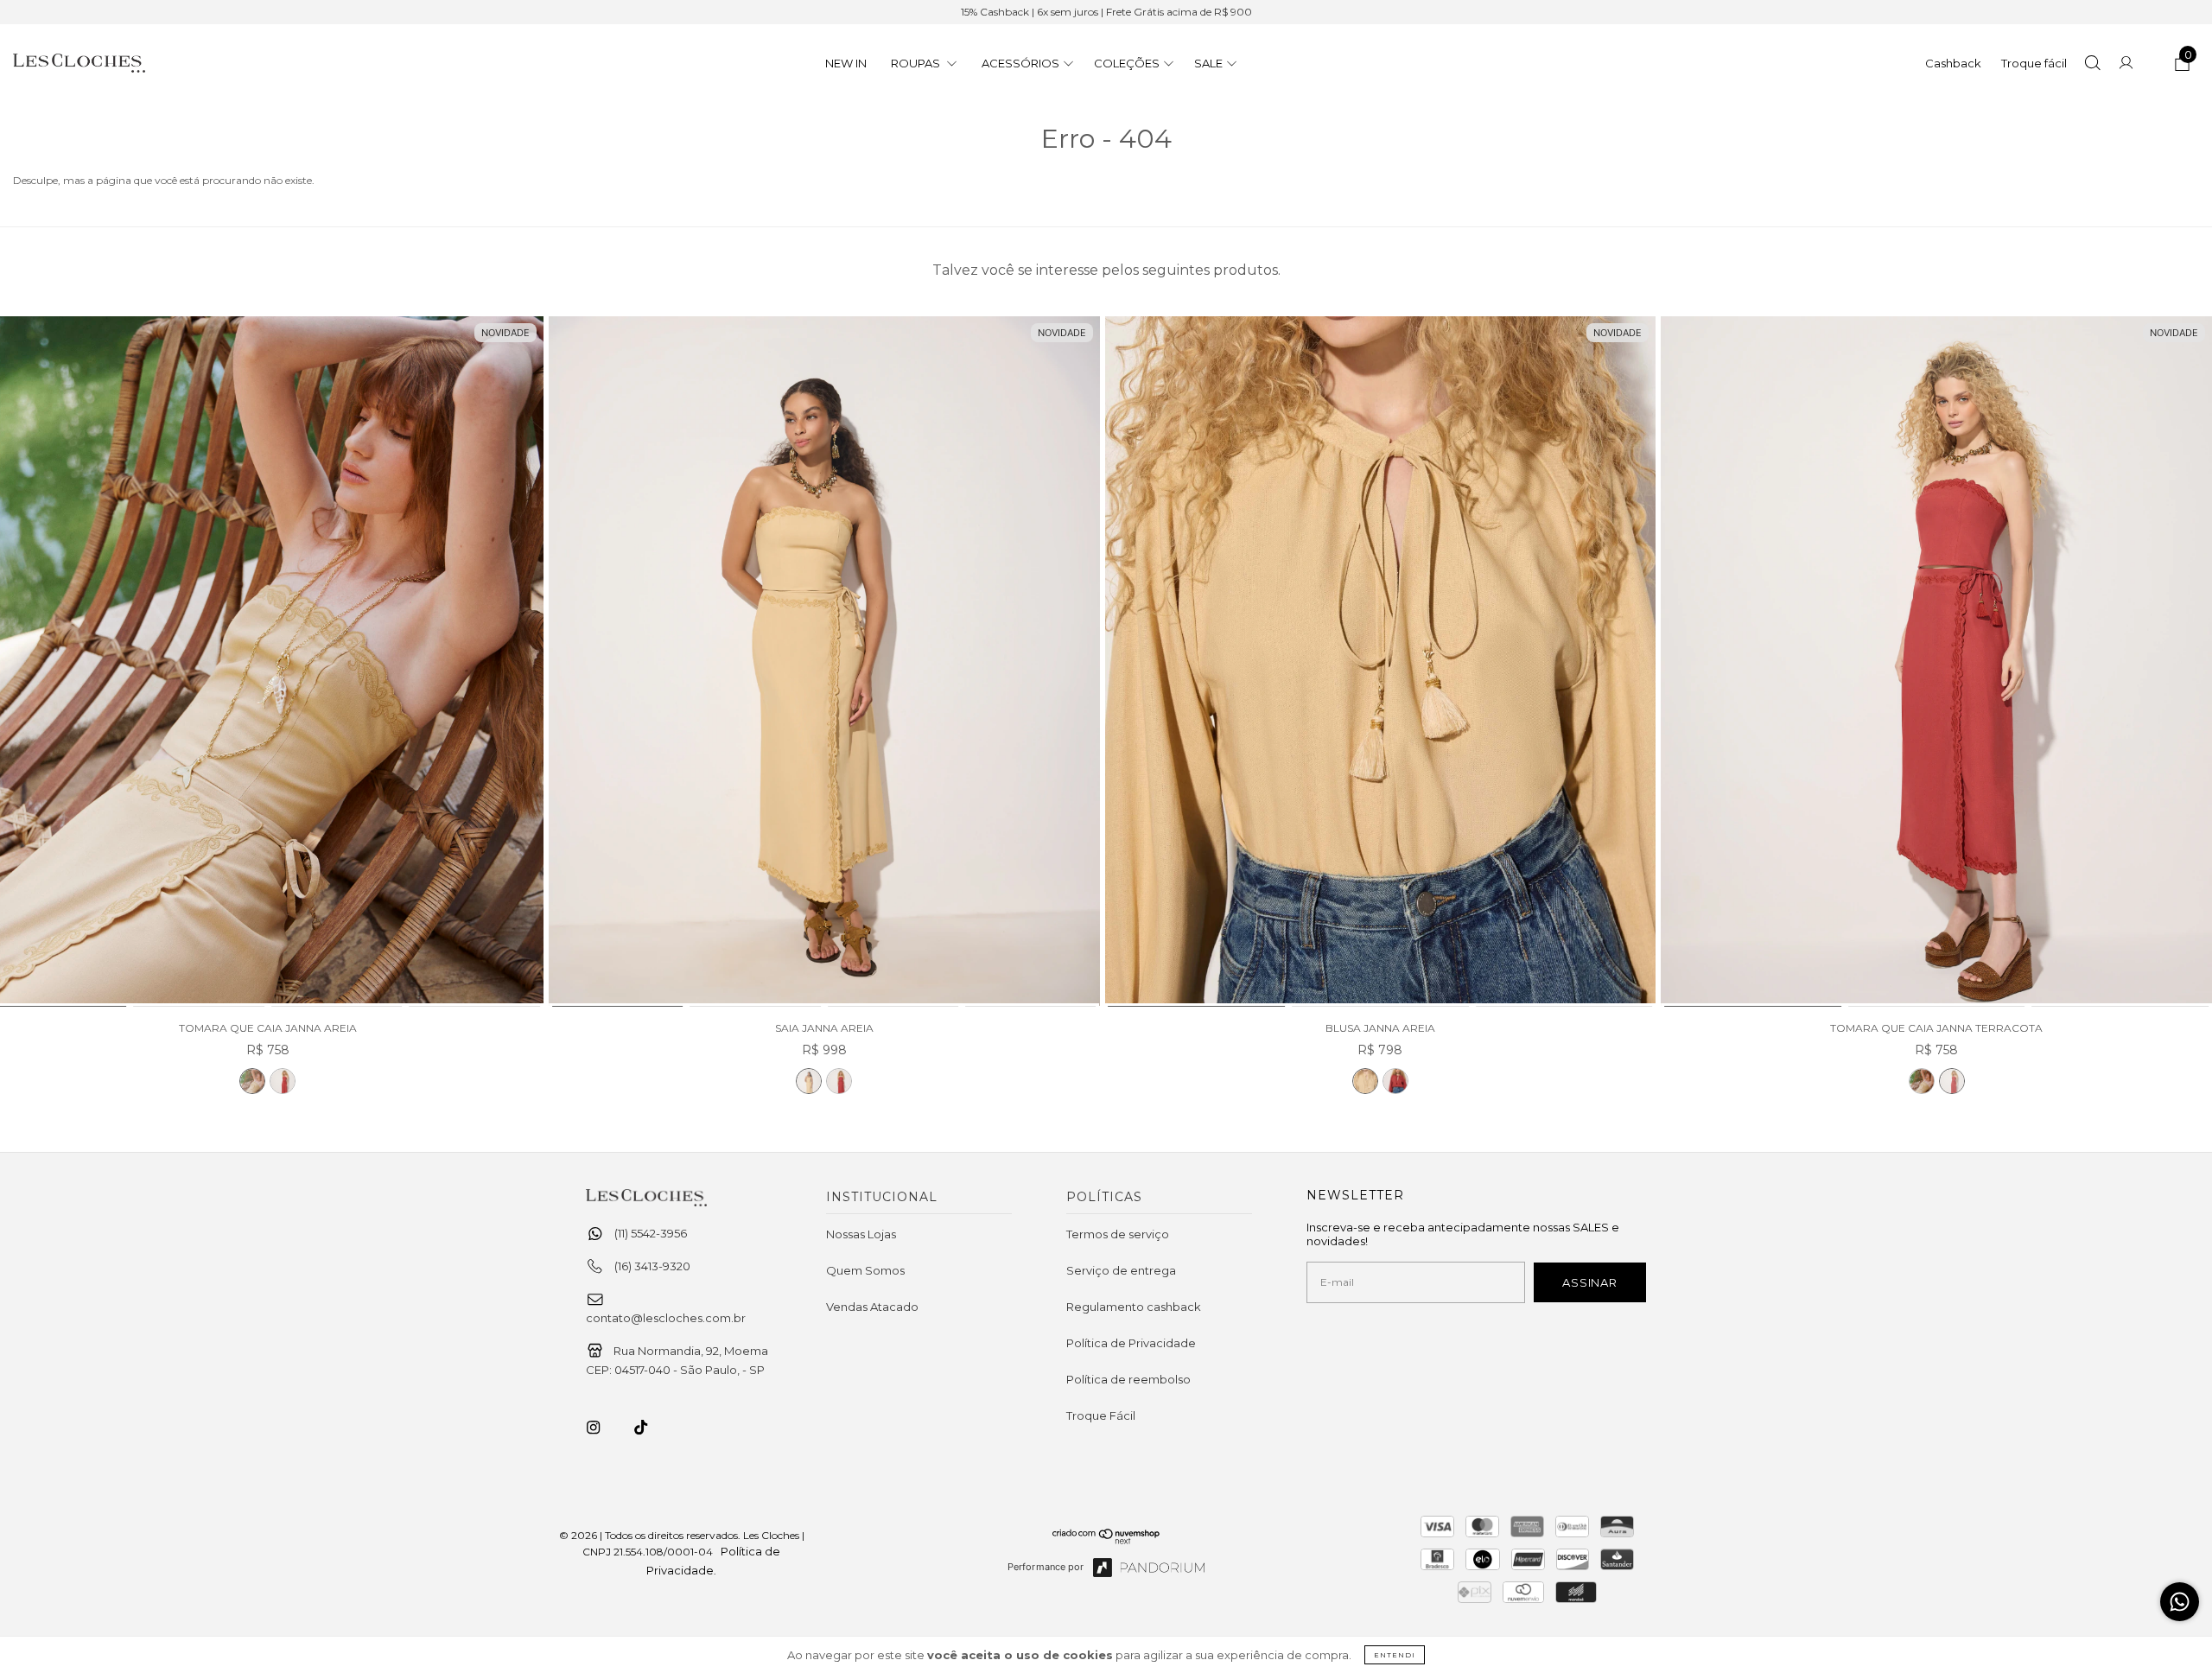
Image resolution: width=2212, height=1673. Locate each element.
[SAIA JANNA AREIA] (824, 662)
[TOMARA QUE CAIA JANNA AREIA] (252, 1081)
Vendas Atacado (872, 1307)
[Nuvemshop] (1106, 1540)
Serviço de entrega (1121, 1270)
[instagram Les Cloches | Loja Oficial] (603, 1428)
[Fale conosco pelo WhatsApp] (2180, 1602)
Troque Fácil (1101, 1415)
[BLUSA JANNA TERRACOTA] (1395, 1081)
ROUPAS (917, 63)
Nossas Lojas (861, 1234)
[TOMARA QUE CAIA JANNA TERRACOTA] (283, 1081)
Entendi (1395, 1655)
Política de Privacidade (1131, 1343)
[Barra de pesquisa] (2092, 65)
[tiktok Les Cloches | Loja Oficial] (651, 1428)
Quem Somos (865, 1270)
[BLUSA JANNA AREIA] (1381, 662)
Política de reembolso (1128, 1379)
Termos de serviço (1118, 1234)
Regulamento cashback (1134, 1307)
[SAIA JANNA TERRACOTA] (839, 1081)
